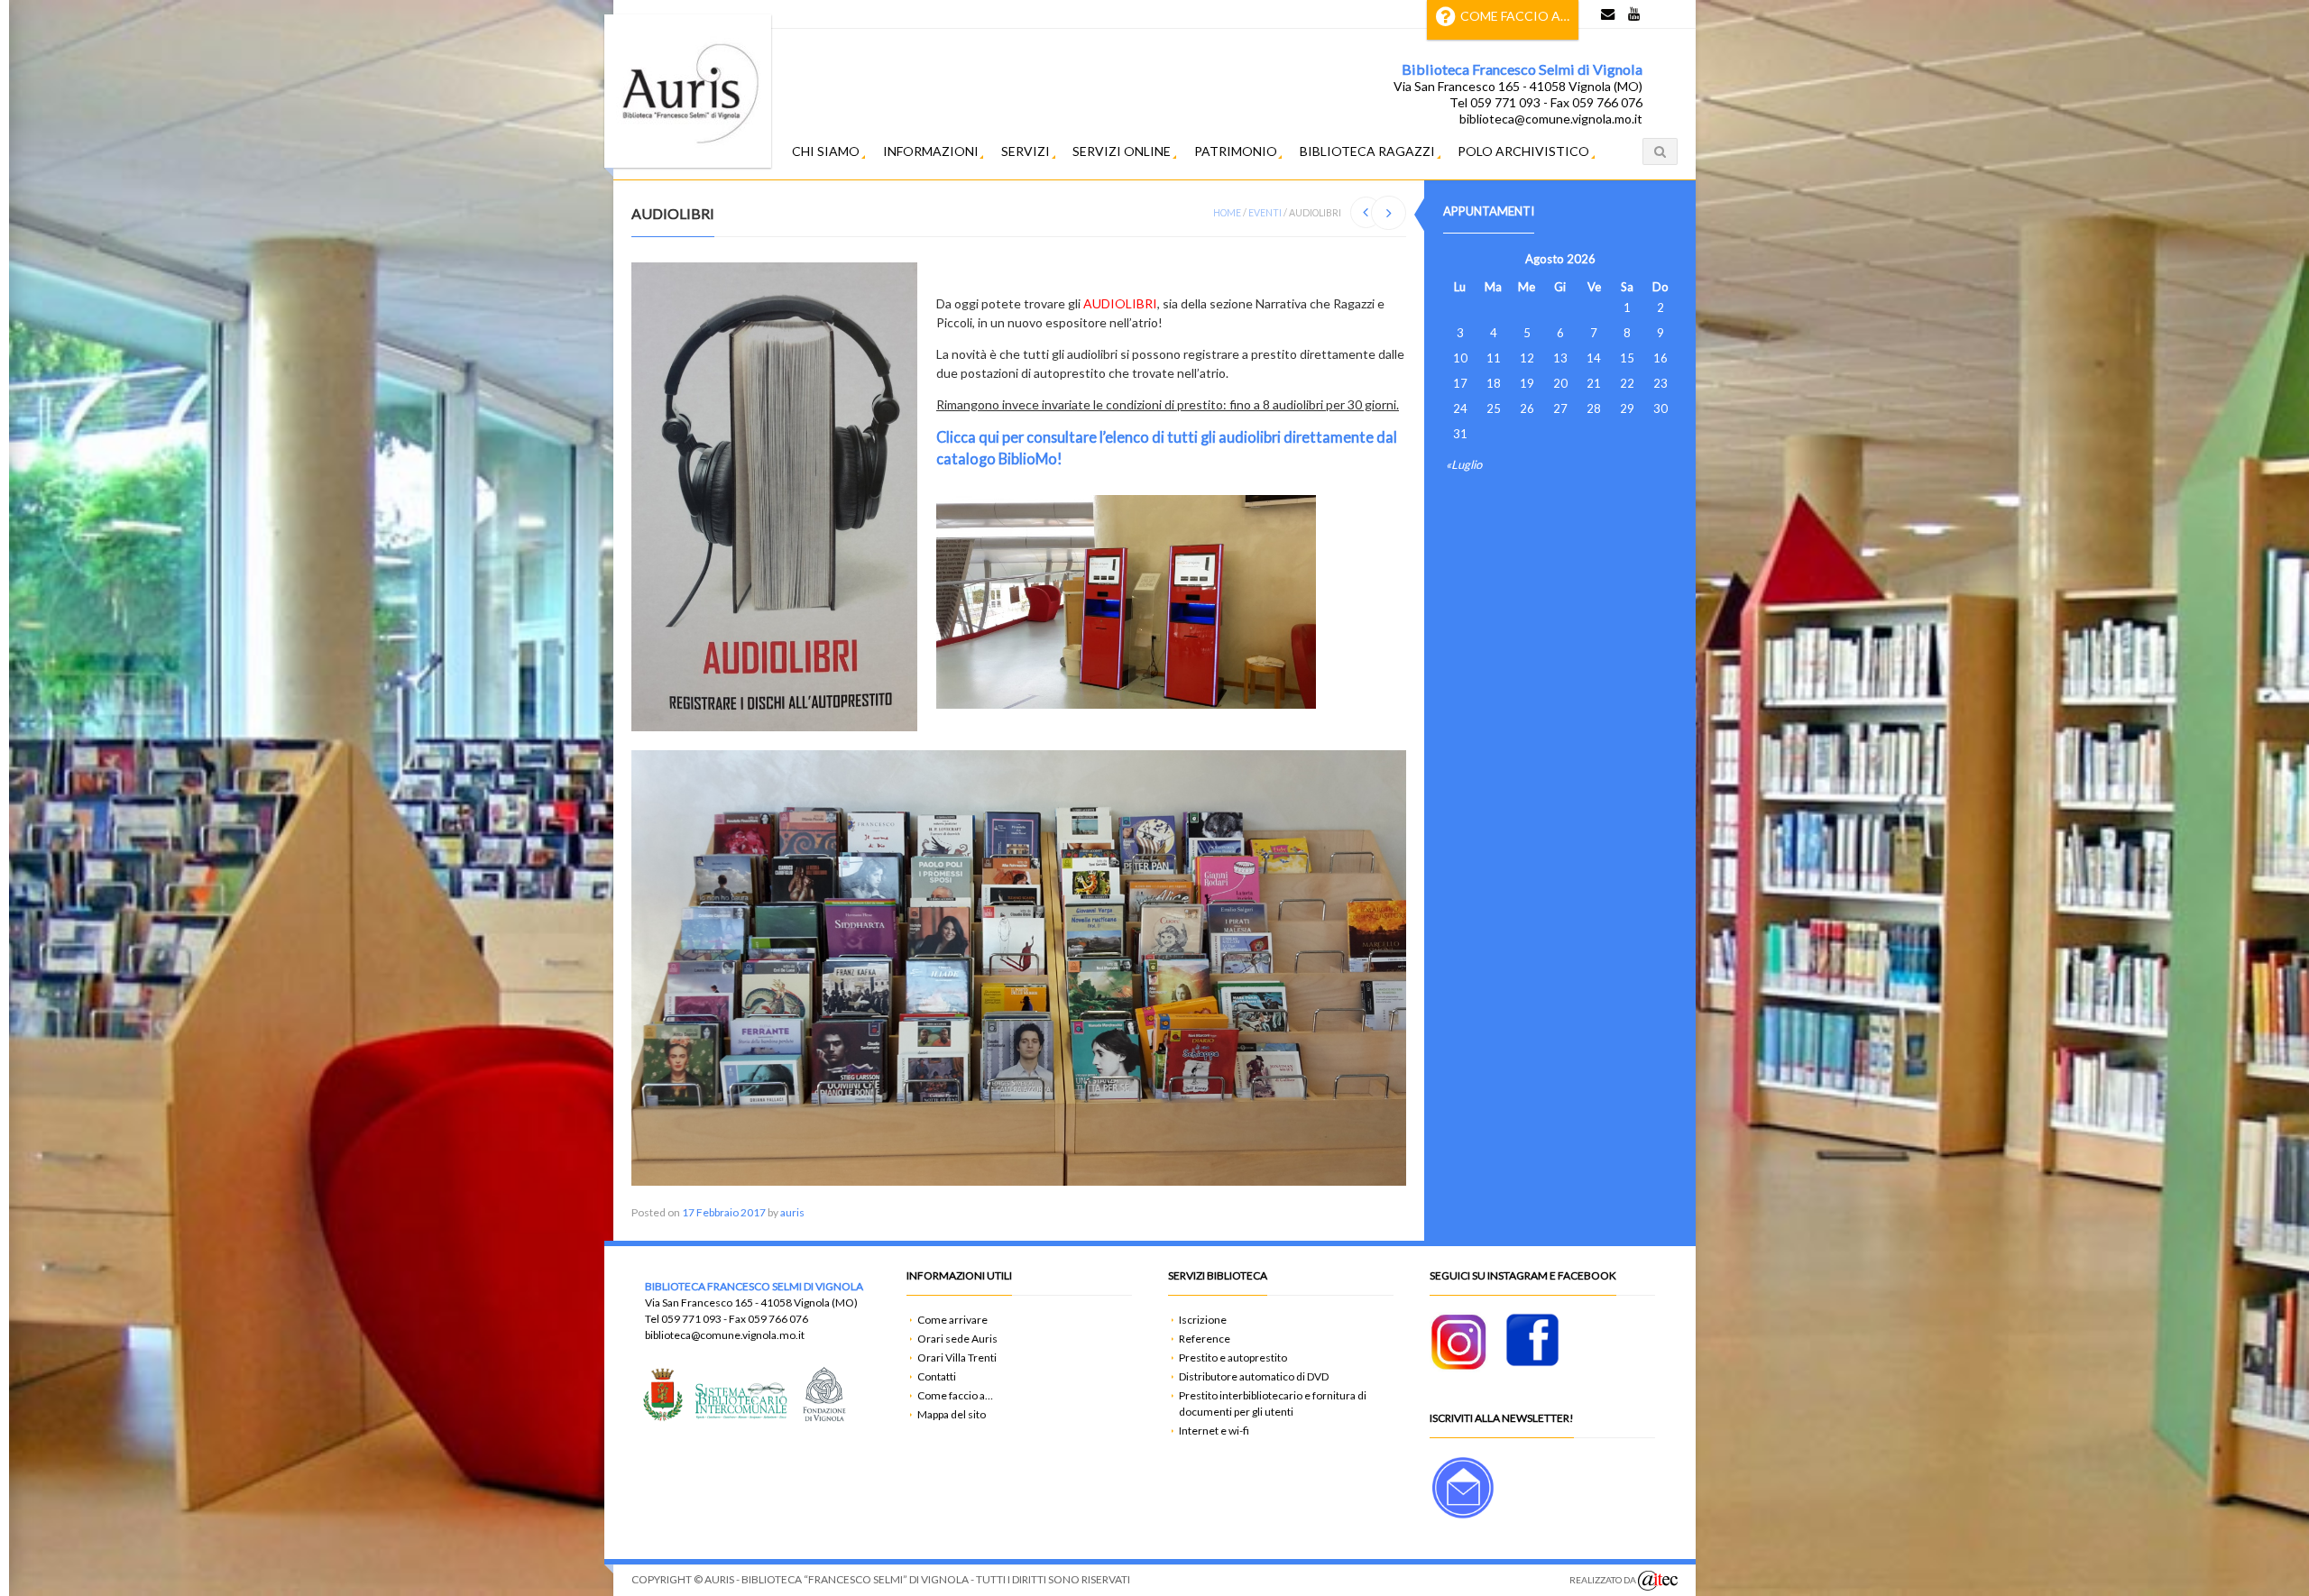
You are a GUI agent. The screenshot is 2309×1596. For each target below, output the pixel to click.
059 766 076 (778, 1319)
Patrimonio (1236, 151)
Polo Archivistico (1523, 151)
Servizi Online (1122, 151)
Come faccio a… (1515, 16)
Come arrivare (952, 1320)
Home (1227, 213)
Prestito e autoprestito (1233, 1358)
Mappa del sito (952, 1414)
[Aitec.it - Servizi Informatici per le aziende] (1658, 1581)
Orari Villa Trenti (957, 1358)
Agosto (1545, 259)
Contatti (937, 1376)
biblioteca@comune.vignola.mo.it (725, 1335)
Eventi (1265, 213)
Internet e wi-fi (1214, 1431)
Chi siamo (826, 151)
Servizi (1026, 151)
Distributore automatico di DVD (1254, 1376)
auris (792, 1212)
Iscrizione (1203, 1320)
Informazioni (931, 151)
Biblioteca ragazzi (1367, 151)
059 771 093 (691, 1319)
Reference (1205, 1339)
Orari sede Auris (957, 1339)
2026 (1581, 259)
